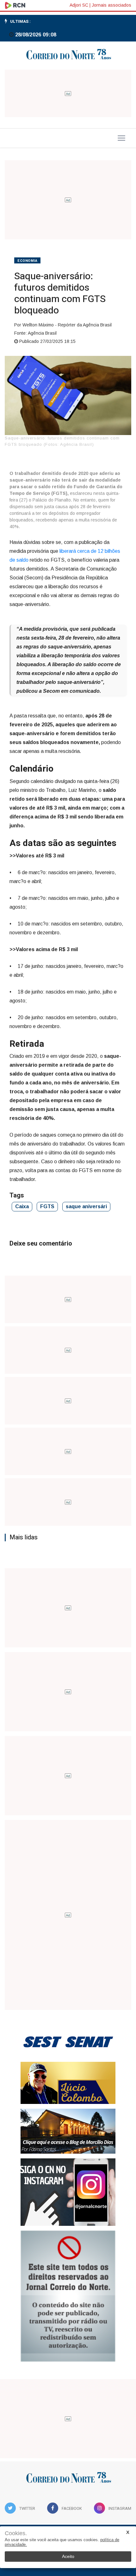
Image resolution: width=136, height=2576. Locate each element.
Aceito (68, 2556)
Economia (27, 261)
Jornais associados (111, 5)
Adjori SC (79, 5)
